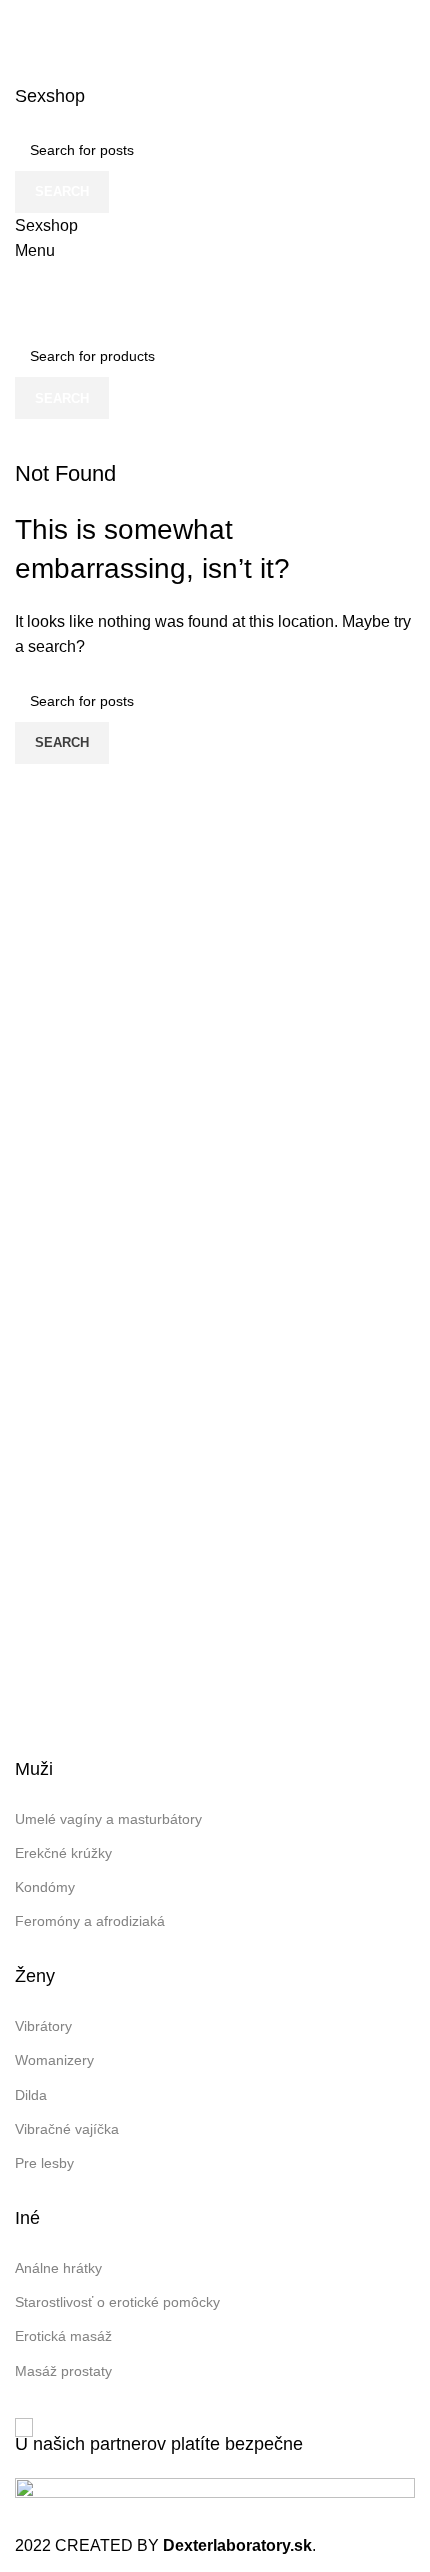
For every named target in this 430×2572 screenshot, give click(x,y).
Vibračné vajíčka (67, 2129)
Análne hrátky (58, 2268)
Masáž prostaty (63, 2371)
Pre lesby (44, 2163)
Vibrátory (43, 2026)
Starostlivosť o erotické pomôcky (117, 2302)
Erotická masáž (63, 2336)
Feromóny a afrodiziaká (90, 1921)
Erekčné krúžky (63, 1853)
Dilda (31, 2095)
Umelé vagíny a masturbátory (108, 1819)
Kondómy (45, 1887)
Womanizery (54, 2060)
